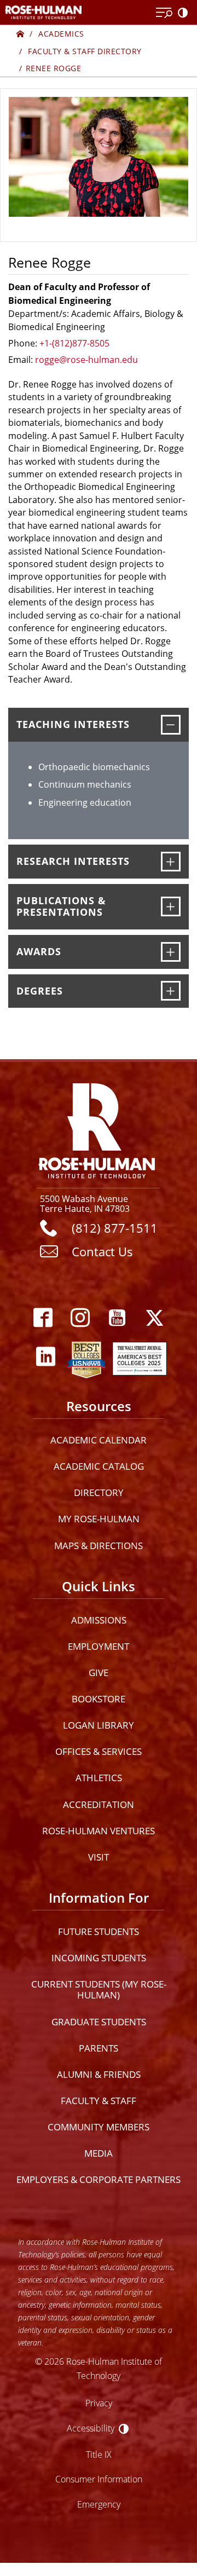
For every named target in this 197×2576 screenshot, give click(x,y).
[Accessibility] (185, 13)
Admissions (99, 1620)
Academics (61, 34)
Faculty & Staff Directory (85, 51)
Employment (99, 1646)
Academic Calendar (99, 1440)
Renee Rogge (54, 68)
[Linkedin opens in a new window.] (45, 1357)
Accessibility (91, 2428)
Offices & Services (99, 1751)
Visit (99, 1857)
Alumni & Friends (99, 2074)
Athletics (99, 1778)
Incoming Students (99, 1958)
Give (99, 1673)
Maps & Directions (99, 1546)
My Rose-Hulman (99, 1519)
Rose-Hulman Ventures (99, 1831)
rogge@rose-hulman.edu (86, 359)
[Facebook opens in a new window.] (43, 1318)
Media (99, 2153)
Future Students (99, 1931)
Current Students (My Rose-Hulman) (99, 1989)
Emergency (99, 2504)
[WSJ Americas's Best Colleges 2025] (140, 1357)
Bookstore (99, 1699)
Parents (99, 2048)
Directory (99, 1492)
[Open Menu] (164, 13)
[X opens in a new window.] (154, 1318)
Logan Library (99, 1725)
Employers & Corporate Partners (99, 2179)
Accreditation (99, 1804)
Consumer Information (99, 2479)
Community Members (99, 2127)
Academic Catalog (99, 1466)
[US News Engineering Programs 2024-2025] (86, 1357)
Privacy (99, 2403)
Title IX (99, 2454)
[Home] (21, 34)
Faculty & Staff (99, 2101)
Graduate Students (99, 2022)
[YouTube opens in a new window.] (117, 1318)
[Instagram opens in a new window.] (80, 1318)
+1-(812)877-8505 (74, 343)
